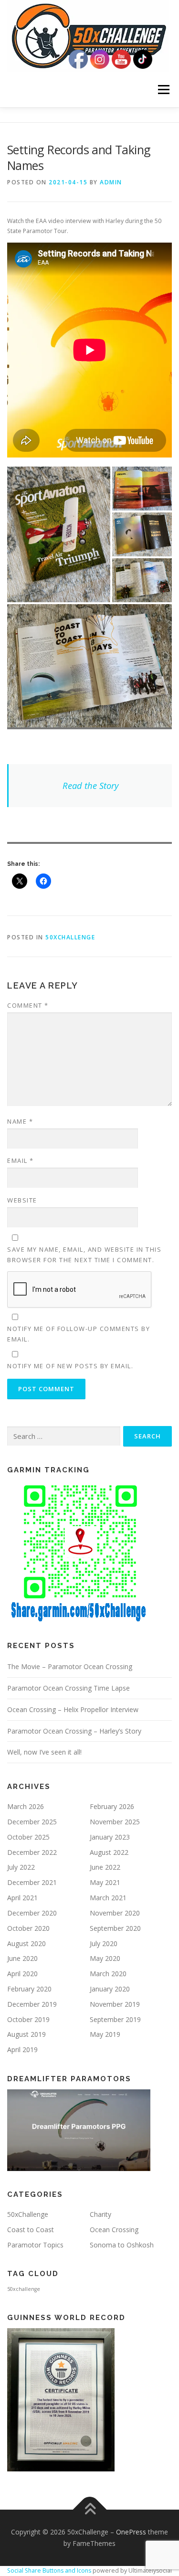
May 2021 (105, 1882)
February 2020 (29, 1989)
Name (20, 1121)
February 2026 (112, 1806)
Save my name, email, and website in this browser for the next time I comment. (84, 1255)
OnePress (131, 2532)
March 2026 (26, 1806)
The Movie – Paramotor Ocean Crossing (70, 1666)
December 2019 (32, 2004)
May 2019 (105, 2034)
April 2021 (22, 1898)
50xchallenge (24, 2289)
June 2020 (22, 1958)
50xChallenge (70, 937)
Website (22, 1200)
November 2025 (115, 1822)
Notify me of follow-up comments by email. (79, 1334)
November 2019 (115, 2004)
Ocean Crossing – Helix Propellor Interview (73, 1709)
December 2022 (32, 1852)
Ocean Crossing (114, 2230)
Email (21, 1160)
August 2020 (26, 1943)
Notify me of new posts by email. (70, 1366)
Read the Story (90, 785)
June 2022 (105, 1867)
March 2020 (108, 1974)
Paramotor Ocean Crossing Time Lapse (68, 1688)
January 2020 (110, 1989)
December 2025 (32, 1822)
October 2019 (28, 2019)
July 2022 (21, 1867)
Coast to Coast (31, 2230)
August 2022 (109, 1852)
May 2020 (105, 1958)
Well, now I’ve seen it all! (44, 1752)
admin (111, 182)
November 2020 (115, 1913)
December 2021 (32, 1882)
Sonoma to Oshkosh (122, 2245)
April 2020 (22, 1974)
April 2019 (22, 2049)
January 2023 (110, 1837)
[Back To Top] (89, 2510)
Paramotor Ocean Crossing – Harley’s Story (74, 1731)
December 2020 (32, 1913)
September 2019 (115, 2019)
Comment (28, 1005)
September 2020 (115, 1928)
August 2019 (26, 2034)
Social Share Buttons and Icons (49, 2571)
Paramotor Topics (35, 2245)
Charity (100, 2214)
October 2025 (28, 1837)
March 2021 (108, 1898)
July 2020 (104, 1943)
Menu (163, 90)
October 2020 (28, 1928)
